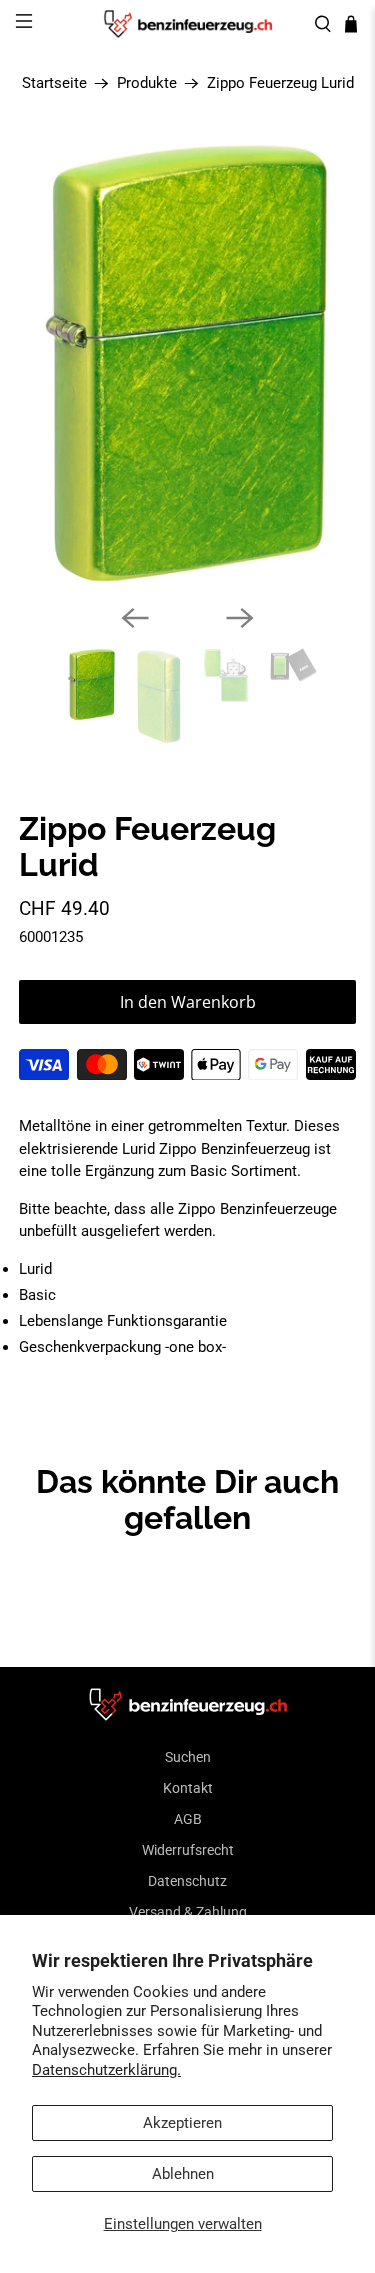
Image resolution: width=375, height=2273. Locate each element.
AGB (188, 1819)
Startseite (54, 83)
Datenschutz (187, 1881)
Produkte (147, 83)
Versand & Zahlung (188, 1912)
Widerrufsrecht (188, 1850)
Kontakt (188, 1788)
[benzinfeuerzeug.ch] (188, 24)
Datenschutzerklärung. (106, 2070)
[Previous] (135, 618)
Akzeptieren (182, 2123)
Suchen (188, 1757)
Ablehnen (183, 2174)
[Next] (240, 618)
